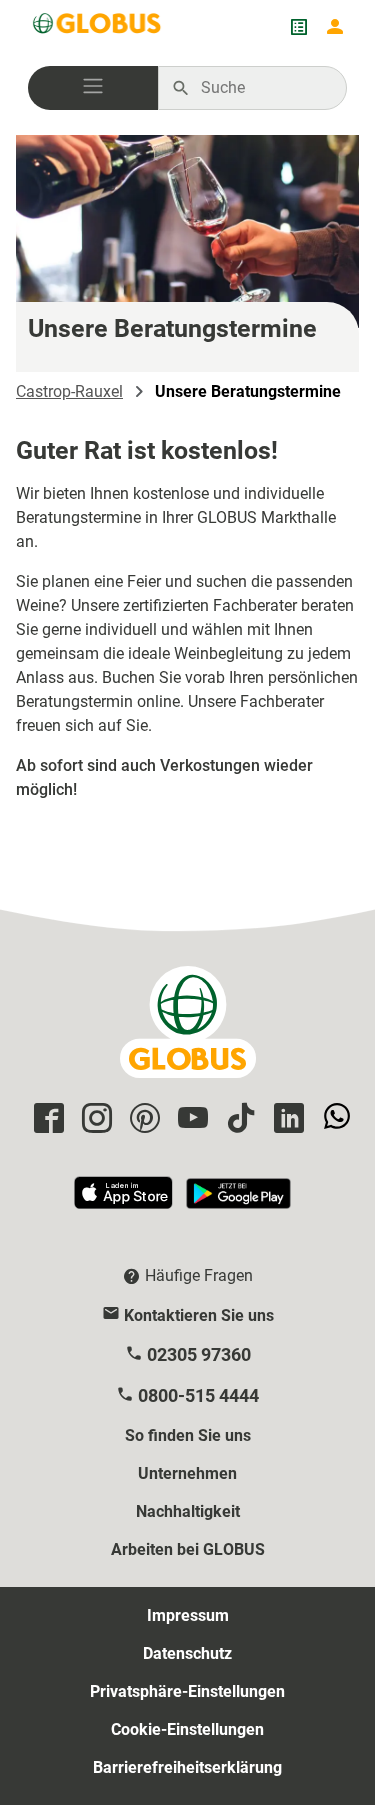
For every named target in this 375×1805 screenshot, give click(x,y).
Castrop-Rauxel (69, 391)
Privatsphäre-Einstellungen (187, 1691)
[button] (93, 88)
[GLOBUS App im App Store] (125, 1201)
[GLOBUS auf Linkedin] (286, 1119)
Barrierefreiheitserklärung (187, 1767)
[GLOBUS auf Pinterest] (142, 1119)
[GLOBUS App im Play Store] (238, 1201)
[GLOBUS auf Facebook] (46, 1119)
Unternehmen (187, 1473)
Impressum (188, 1615)
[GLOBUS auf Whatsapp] (334, 1119)
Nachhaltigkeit (188, 1511)
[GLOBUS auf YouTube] (190, 1119)
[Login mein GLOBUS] (335, 27)
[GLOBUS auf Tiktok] (238, 1119)
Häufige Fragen (199, 1275)
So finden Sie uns (188, 1435)
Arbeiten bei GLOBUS (188, 1549)
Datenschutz (187, 1653)
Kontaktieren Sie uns (199, 1315)
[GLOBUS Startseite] (98, 27)
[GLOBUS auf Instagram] (94, 1119)
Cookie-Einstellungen (187, 1729)
